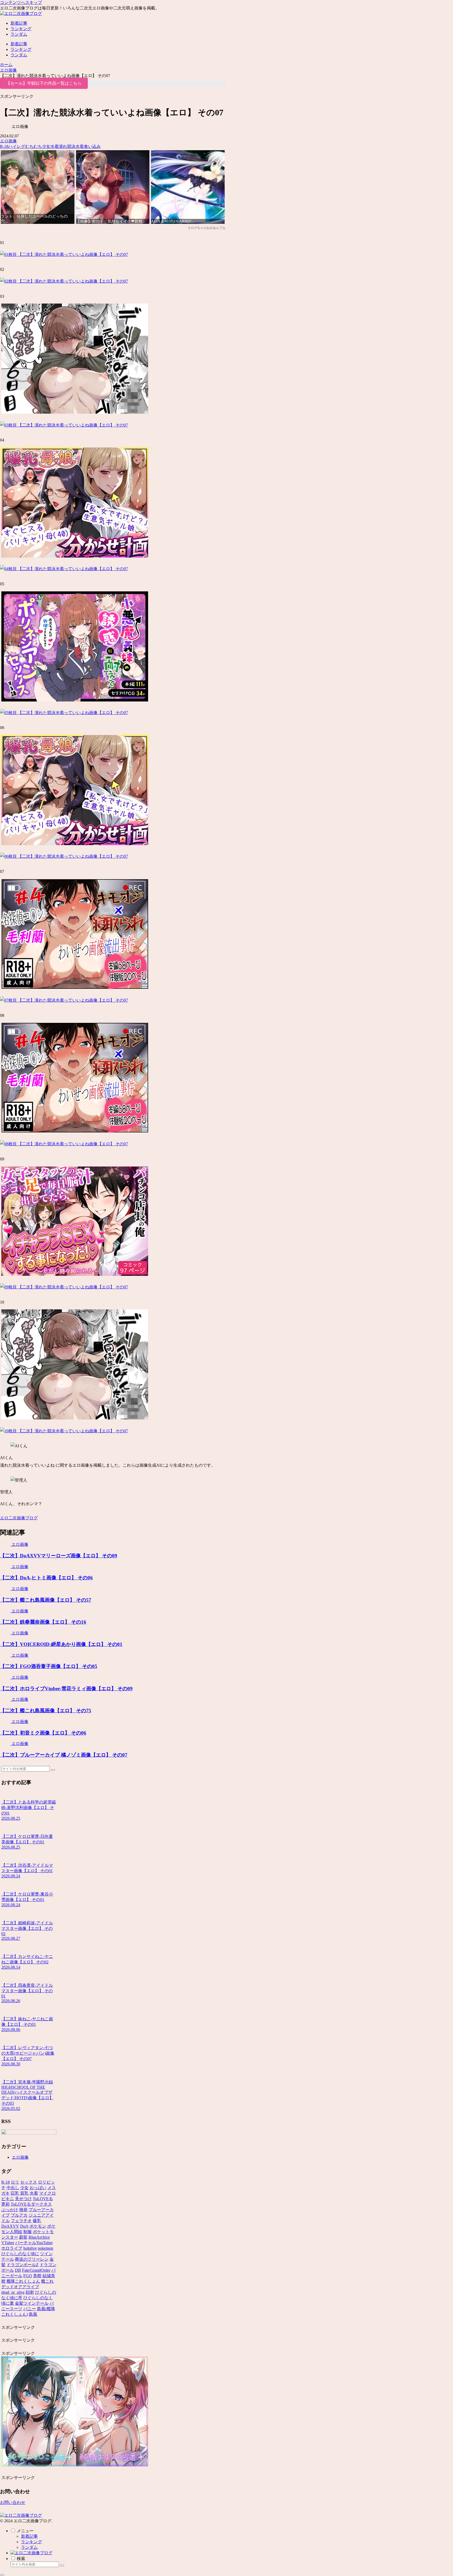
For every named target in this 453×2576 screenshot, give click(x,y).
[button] (53, 1770)
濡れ (63, 146)
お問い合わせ (13, 2502)
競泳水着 (75, 146)
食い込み (92, 146)
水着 (55, 146)
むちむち (34, 146)
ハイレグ (17, 146)
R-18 (4, 146)
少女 (46, 146)
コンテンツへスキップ (21, 2)
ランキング (31, 2542)
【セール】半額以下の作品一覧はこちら (44, 83)
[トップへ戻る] (2, 2575)
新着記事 (29, 2536)
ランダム (29, 2547)
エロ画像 (8, 141)
